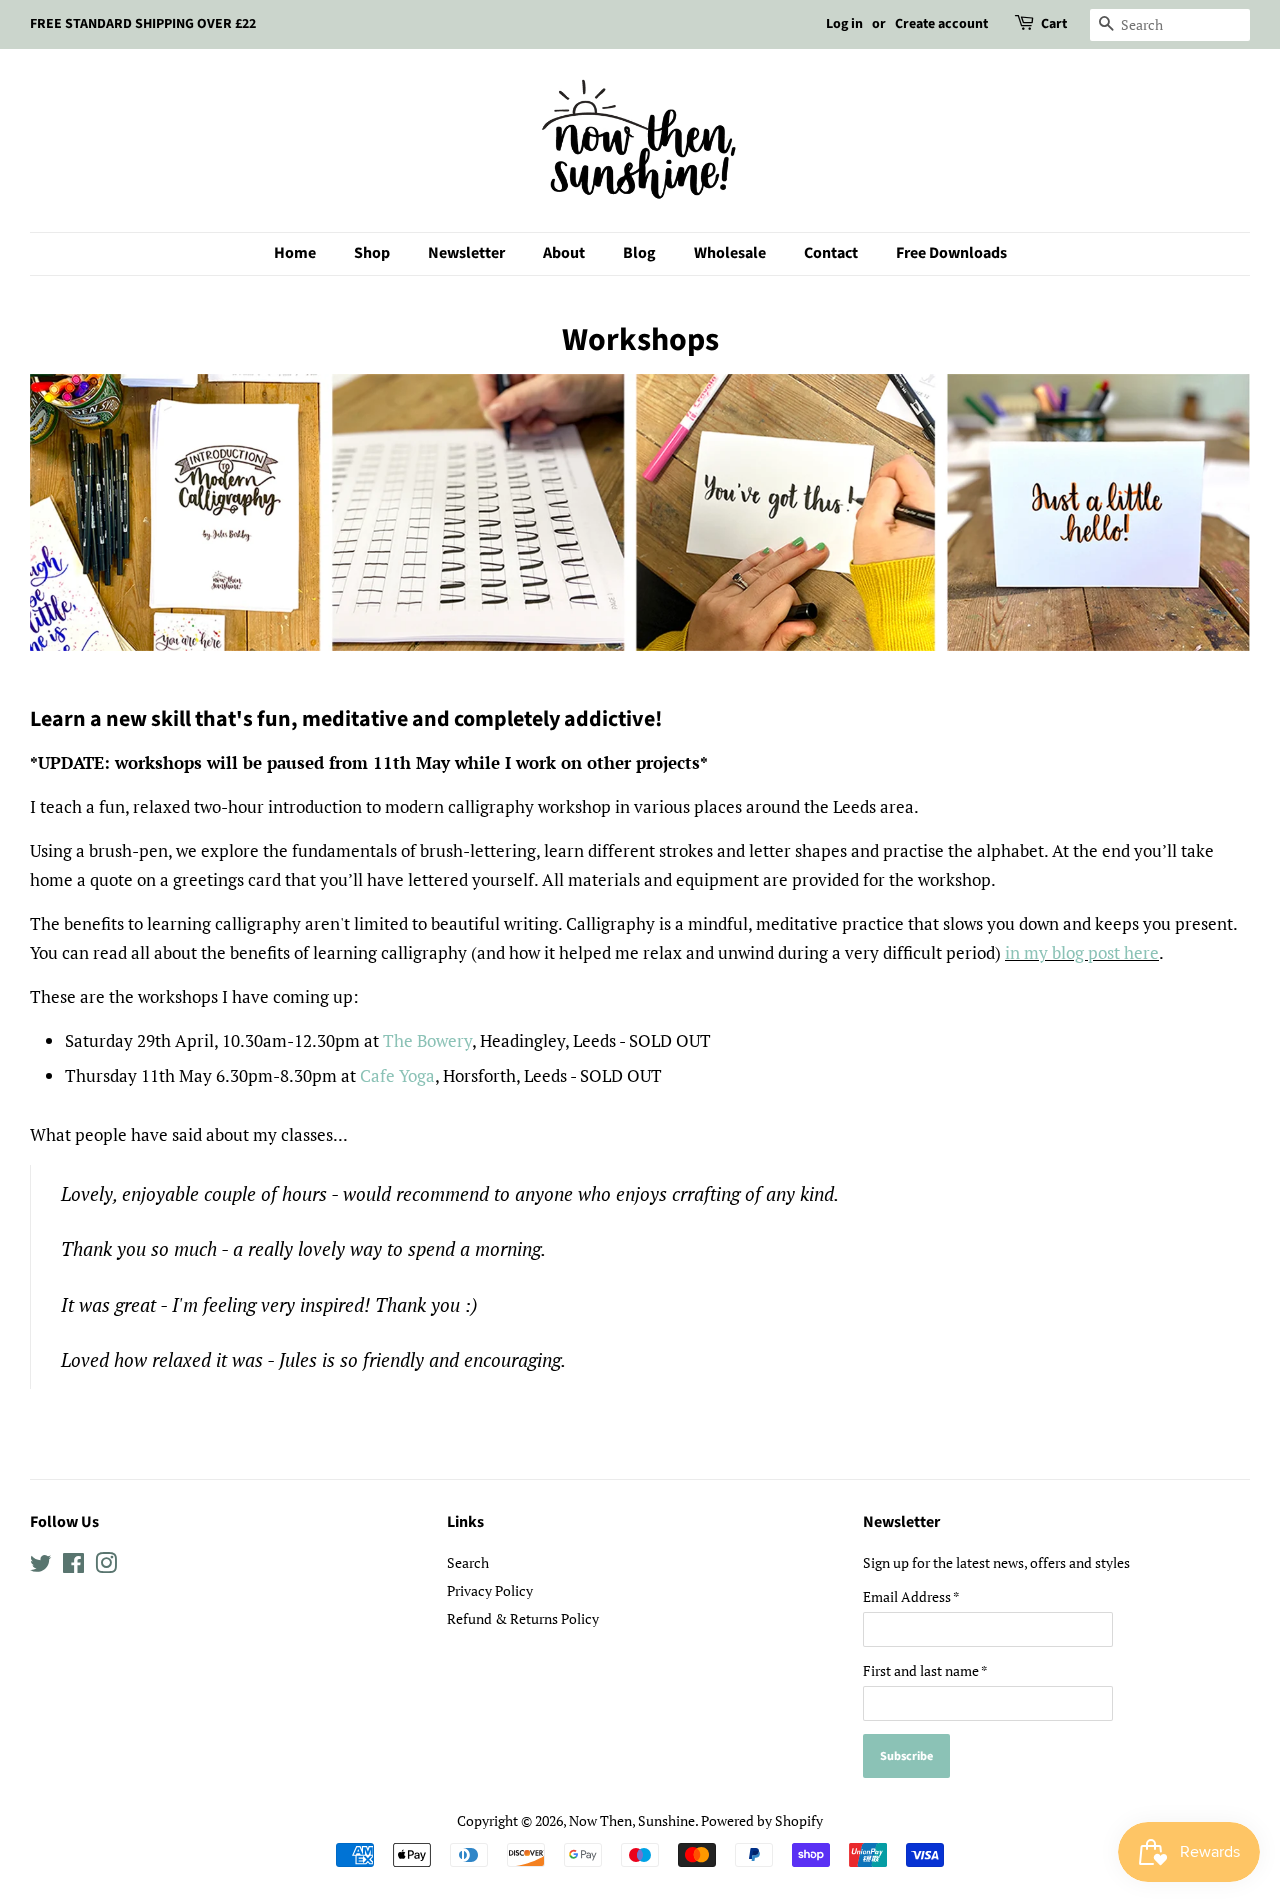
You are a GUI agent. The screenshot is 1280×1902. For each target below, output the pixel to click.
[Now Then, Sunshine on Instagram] (106, 1566)
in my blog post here (1082, 952)
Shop (372, 253)
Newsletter (466, 253)
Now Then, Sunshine (632, 1820)
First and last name (925, 1670)
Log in (844, 24)
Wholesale (730, 253)
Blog (639, 253)
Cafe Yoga (397, 1075)
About (564, 253)
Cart (1054, 24)
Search (468, 1562)
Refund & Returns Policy (523, 1618)
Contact (831, 253)
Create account (941, 24)
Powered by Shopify (762, 1820)
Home (295, 253)
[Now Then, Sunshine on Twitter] (41, 1566)
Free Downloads (951, 253)
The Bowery (427, 1040)
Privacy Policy (490, 1590)
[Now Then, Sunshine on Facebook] (73, 1566)
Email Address (911, 1596)
